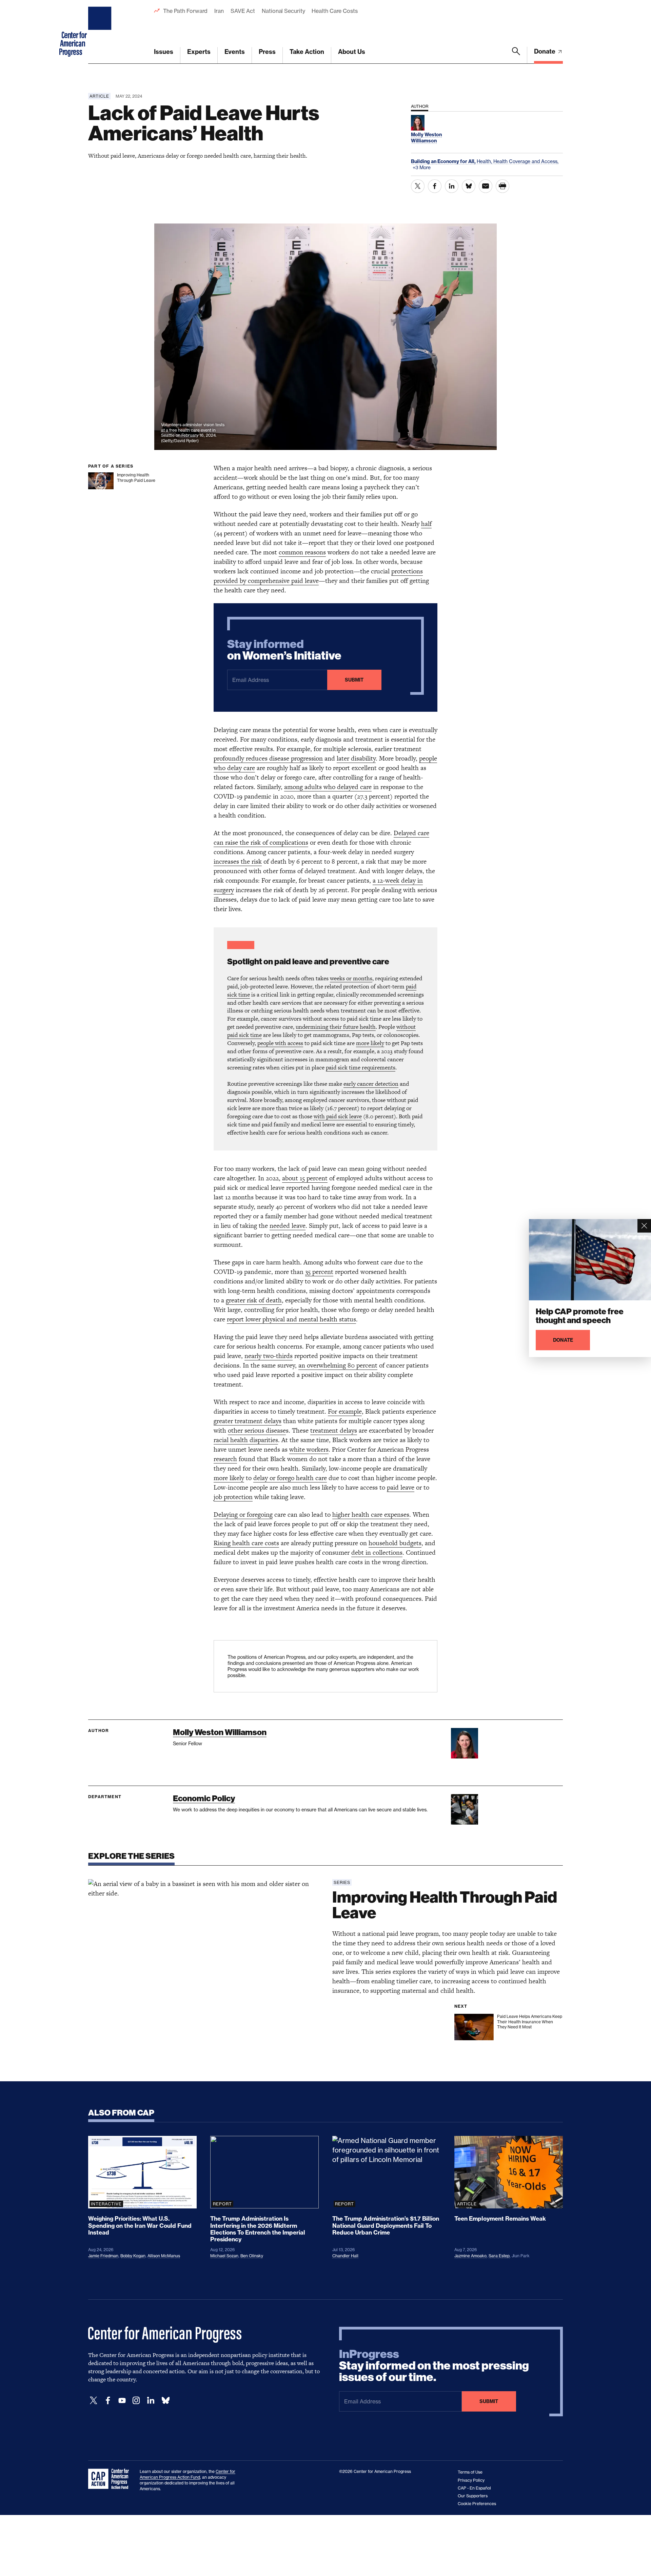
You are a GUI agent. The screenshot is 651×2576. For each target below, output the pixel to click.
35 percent (319, 1272)
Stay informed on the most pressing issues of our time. (434, 2366)
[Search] (516, 55)
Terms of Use (470, 2472)
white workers (309, 1449)
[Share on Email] (486, 186)
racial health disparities (246, 1440)
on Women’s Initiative (284, 650)
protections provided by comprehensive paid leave (318, 576)
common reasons (302, 552)
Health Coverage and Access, (526, 161)
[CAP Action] (111, 2479)
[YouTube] (122, 2401)
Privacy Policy (471, 2480)
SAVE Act (243, 11)
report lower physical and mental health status (291, 1319)
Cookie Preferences (477, 2504)
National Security (283, 11)
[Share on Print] (502, 186)
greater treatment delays (248, 1421)
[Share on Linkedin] (452, 186)
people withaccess (280, 1043)
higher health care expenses (371, 1515)
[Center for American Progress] (101, 32)
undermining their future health (336, 1027)
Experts (199, 52)
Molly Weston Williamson (220, 1732)
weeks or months (351, 978)
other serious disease (257, 1430)
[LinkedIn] (151, 2401)
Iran (219, 11)
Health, (485, 161)
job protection (233, 1497)
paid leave (401, 1487)
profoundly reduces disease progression (268, 758)
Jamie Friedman (103, 2256)
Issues (164, 52)
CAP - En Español (474, 2488)
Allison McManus (164, 2256)
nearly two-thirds (269, 1356)
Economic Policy (204, 1798)
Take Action (307, 52)
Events (235, 52)
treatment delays (334, 1430)
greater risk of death (254, 1300)
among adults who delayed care (328, 787)
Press (267, 52)
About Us (352, 52)
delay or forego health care (290, 1478)
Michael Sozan (224, 2256)
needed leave (288, 1226)
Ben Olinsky (252, 2256)
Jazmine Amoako (470, 2256)
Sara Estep (499, 2256)
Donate (545, 51)
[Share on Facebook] (435, 186)
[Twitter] (94, 2401)
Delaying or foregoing (243, 1515)
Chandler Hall (345, 2256)
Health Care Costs (334, 11)
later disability (356, 758)
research (225, 1459)
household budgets (395, 1543)
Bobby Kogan (133, 2256)
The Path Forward (185, 11)
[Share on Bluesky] (469, 186)
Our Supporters (473, 2496)
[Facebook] (108, 2401)
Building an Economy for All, (444, 161)
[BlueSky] (165, 2401)
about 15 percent (305, 1178)
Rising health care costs (246, 1543)
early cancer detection (371, 1084)
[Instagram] (136, 2401)
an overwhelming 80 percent (338, 1365)
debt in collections (377, 1552)
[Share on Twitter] (418, 186)
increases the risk (238, 861)
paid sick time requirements (361, 1067)
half (426, 524)
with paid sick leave (338, 1116)
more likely (370, 1043)
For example (345, 1411)
